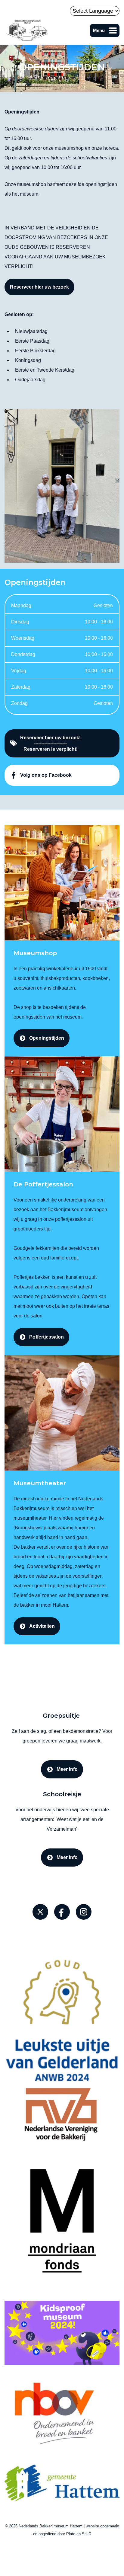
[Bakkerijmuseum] (27, 30)
